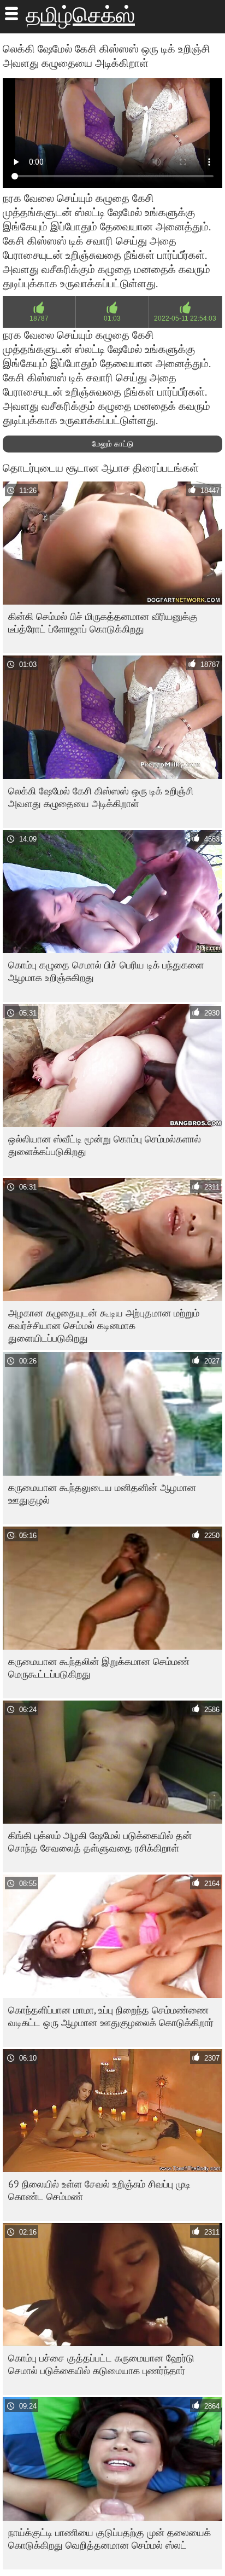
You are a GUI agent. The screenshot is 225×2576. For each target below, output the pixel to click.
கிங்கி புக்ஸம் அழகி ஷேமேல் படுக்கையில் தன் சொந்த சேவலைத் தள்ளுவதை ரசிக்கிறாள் (100, 1842)
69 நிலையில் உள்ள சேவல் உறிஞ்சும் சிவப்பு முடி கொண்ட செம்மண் (99, 2190)
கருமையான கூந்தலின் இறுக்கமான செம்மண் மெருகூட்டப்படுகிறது (99, 1668)
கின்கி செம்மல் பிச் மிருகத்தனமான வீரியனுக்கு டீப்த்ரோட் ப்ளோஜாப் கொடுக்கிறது (103, 623)
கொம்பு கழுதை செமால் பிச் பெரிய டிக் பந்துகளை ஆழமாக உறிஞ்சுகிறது (106, 971)
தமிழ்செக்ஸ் (80, 15)
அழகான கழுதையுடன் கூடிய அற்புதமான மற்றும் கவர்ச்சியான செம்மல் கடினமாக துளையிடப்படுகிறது (104, 1325)
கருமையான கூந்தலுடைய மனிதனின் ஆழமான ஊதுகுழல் (102, 1494)
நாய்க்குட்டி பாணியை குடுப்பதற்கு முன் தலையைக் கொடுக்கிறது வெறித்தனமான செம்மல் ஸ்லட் (109, 2539)
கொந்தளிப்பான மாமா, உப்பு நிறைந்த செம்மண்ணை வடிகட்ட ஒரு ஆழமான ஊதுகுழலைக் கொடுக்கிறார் (111, 2016)
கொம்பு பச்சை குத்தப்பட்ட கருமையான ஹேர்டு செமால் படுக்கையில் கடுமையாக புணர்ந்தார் (101, 2364)
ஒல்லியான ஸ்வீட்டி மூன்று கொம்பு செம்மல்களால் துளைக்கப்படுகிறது (105, 1145)
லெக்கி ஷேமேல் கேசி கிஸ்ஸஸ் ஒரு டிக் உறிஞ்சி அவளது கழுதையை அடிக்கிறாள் (101, 797)
